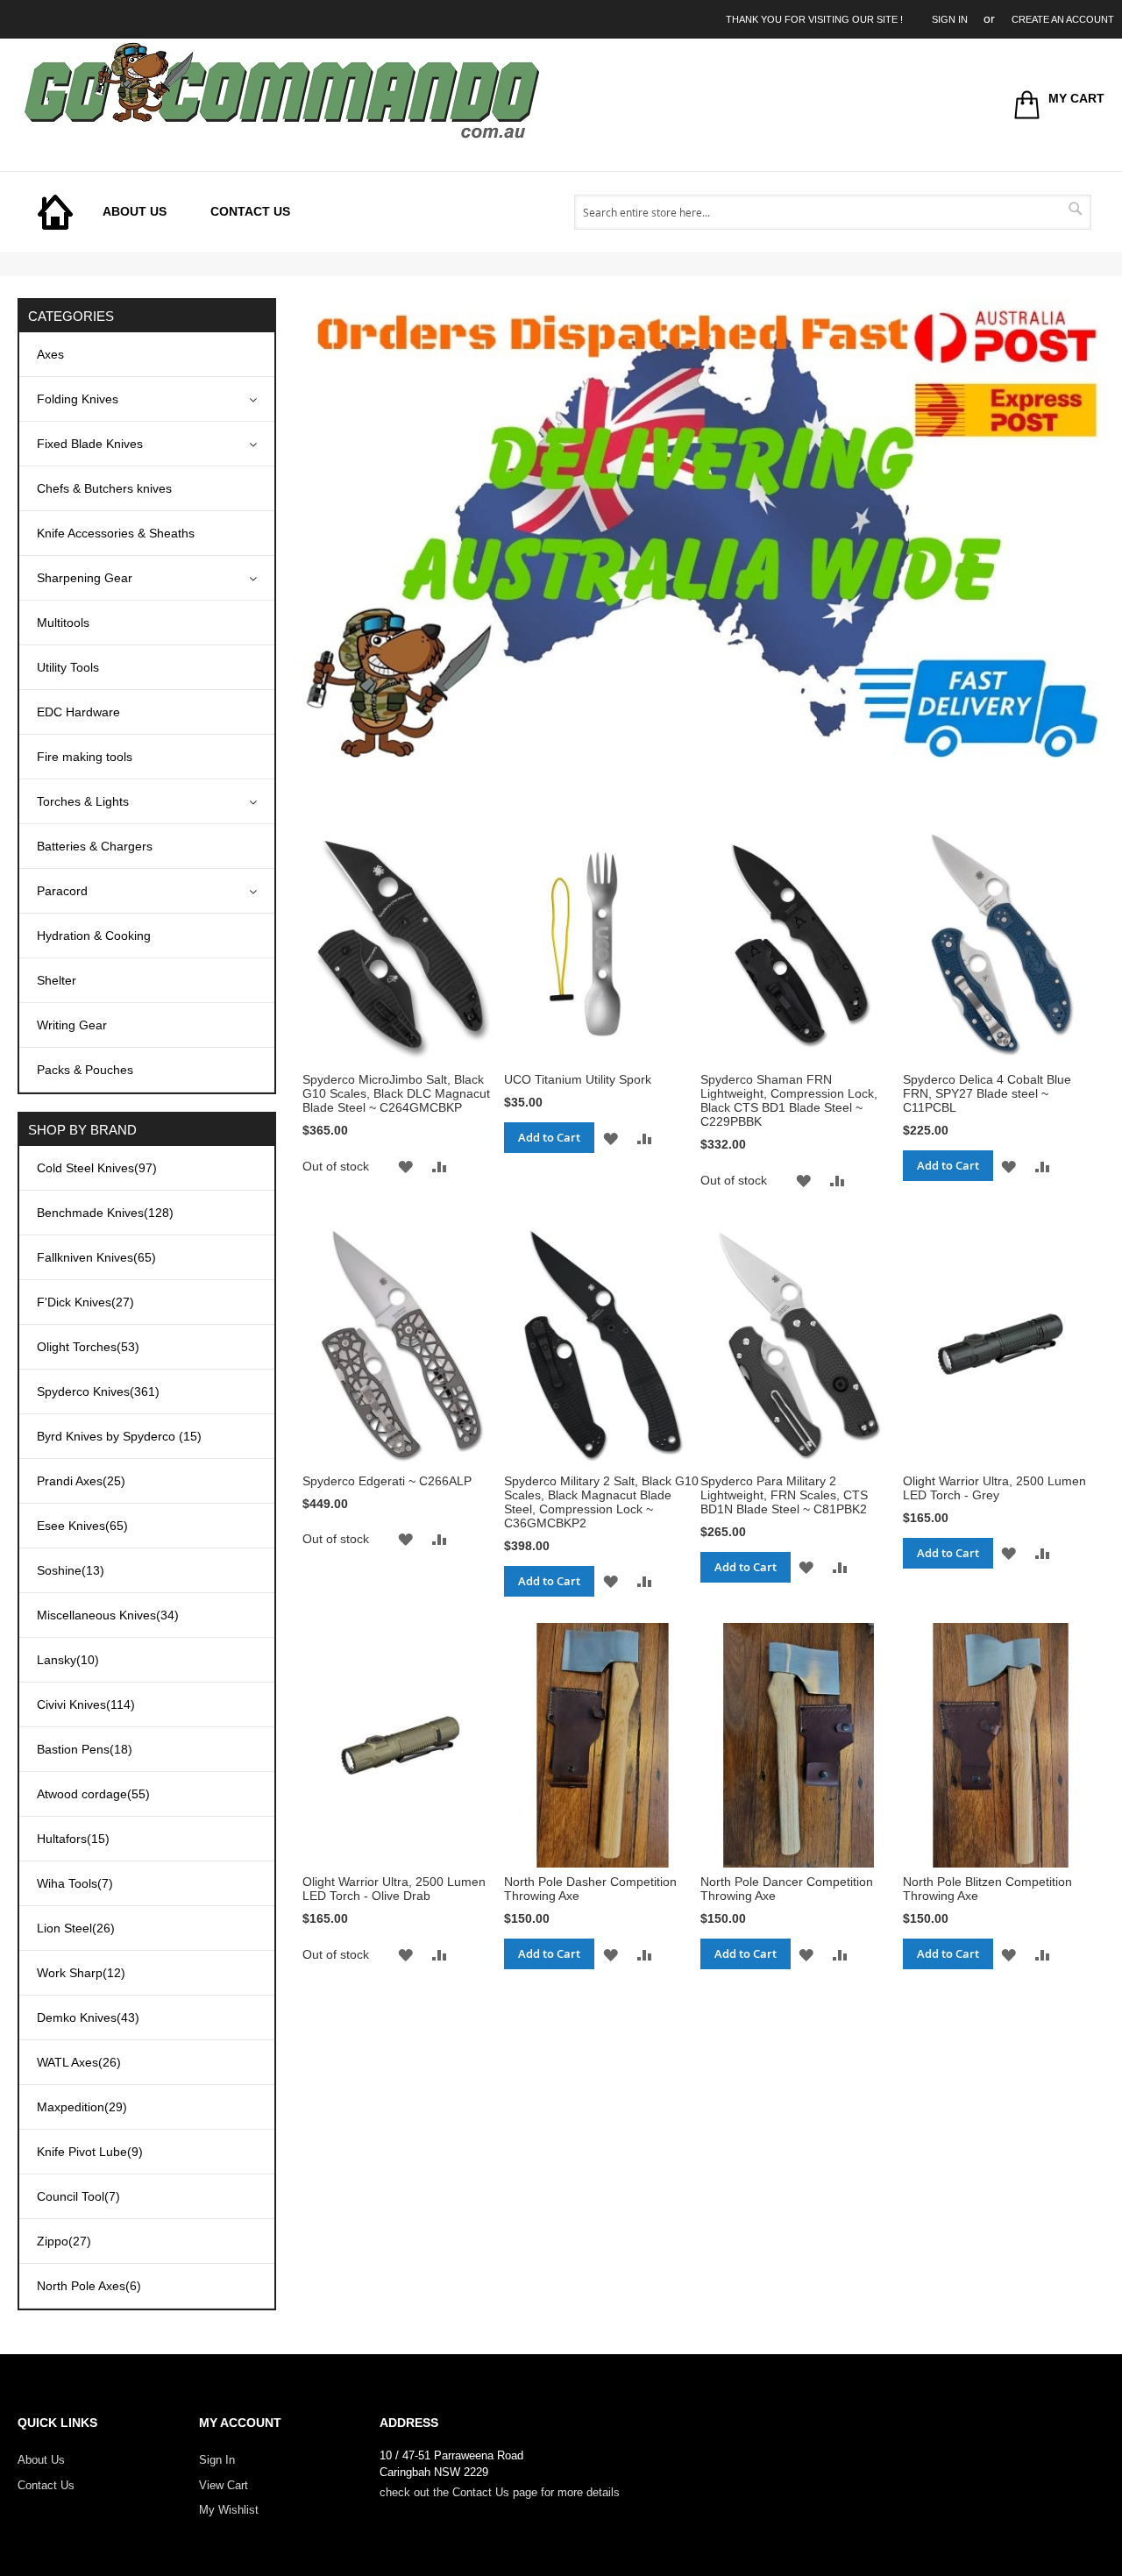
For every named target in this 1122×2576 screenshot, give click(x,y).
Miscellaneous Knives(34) (108, 1615)
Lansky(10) (68, 1660)
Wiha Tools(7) (75, 1883)
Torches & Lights (83, 801)
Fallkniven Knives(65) (96, 1257)
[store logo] (280, 90)
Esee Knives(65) (82, 1526)
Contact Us (46, 2485)
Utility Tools (68, 667)
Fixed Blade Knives (90, 444)
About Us (41, 2460)
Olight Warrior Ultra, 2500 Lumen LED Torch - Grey (994, 1488)
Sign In (950, 19)
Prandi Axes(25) (81, 1481)
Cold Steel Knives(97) (97, 1168)
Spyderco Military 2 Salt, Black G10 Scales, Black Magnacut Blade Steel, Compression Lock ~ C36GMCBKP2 (601, 1502)
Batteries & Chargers (95, 846)
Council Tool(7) (78, 2196)
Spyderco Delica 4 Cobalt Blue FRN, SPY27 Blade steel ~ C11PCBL (987, 1093)
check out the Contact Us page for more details (500, 2492)
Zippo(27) (64, 2241)
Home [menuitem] (55, 212)
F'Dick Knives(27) (85, 1302)
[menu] (173, 212)
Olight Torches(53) (88, 1347)
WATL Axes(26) (79, 2062)
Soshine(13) (71, 1570)
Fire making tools (85, 757)
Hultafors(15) (73, 1839)
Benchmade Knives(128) (105, 1213)
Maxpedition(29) (82, 2107)
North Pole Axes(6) (89, 2286)
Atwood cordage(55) (93, 1794)
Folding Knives (78, 399)
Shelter (57, 980)
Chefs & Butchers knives (104, 488)
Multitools (63, 623)
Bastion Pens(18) (85, 1749)
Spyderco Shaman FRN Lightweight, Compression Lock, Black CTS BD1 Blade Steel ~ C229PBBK (789, 1100)
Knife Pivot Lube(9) (90, 2152)
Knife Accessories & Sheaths (116, 533)
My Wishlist (229, 2510)
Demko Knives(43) (88, 2017)
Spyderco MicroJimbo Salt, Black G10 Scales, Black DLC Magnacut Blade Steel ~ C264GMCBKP (396, 1093)
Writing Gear (72, 1025)
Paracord (62, 891)
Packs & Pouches (85, 1070)
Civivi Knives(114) (86, 1704)
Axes (50, 354)
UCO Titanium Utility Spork (578, 1079)
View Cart (224, 2485)
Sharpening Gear (85, 578)
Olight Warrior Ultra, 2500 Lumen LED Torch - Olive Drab (394, 1889)
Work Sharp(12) (81, 1973)
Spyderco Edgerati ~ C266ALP (387, 1481)
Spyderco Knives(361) (98, 1391)
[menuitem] (135, 212)
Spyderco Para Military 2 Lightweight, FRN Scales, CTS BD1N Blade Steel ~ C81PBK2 (784, 1495)
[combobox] (833, 212)
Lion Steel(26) (76, 1928)
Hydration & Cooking (94, 936)
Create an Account (1063, 19)
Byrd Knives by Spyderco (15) (119, 1436)
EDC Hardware (78, 712)
